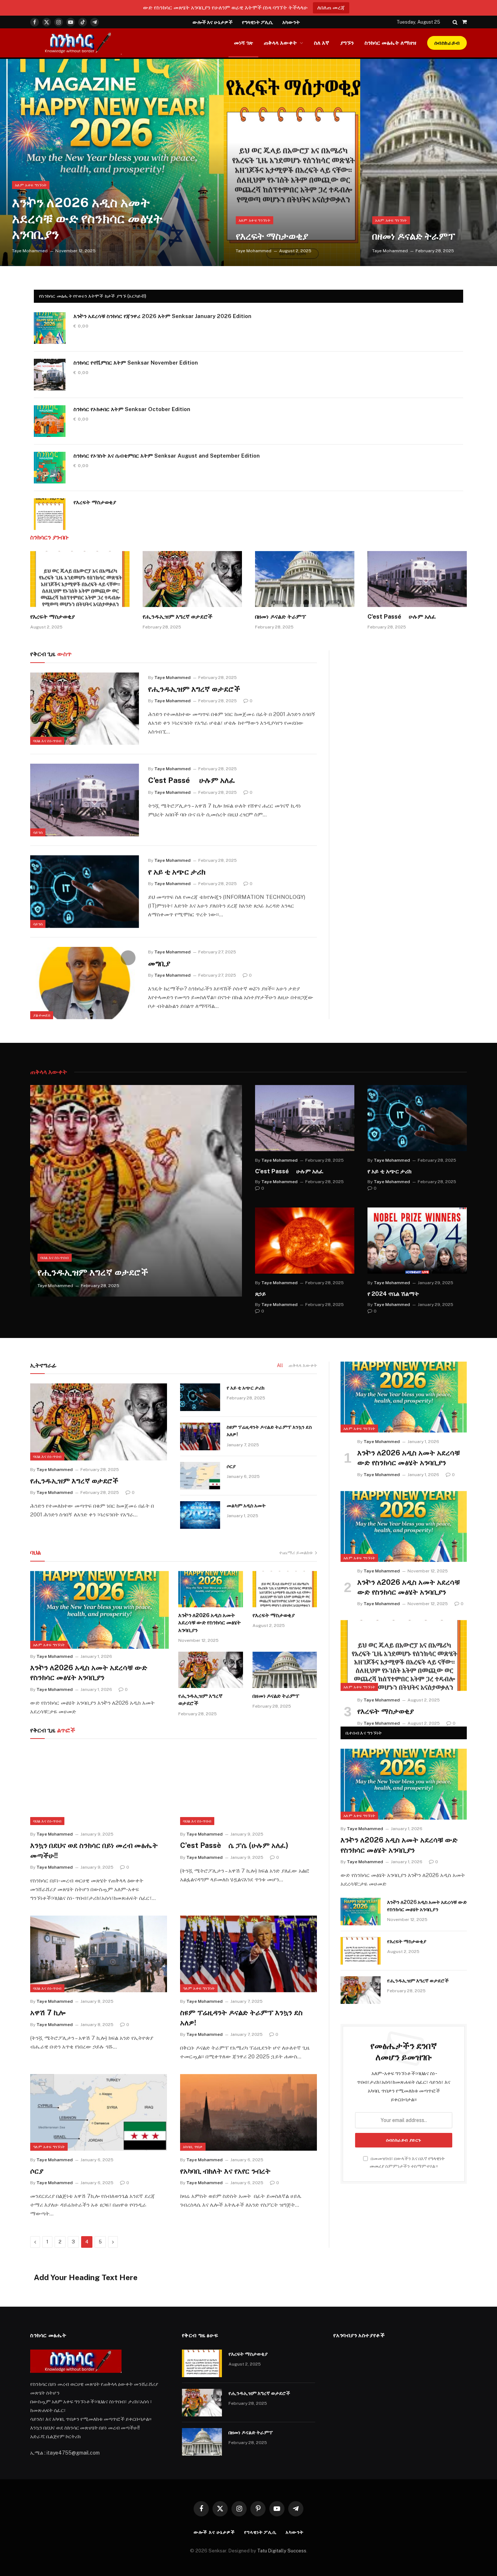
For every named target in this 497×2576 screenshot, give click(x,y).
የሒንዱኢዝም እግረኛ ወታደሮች (178, 617)
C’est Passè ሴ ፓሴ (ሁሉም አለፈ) (234, 1845)
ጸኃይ (261, 1294)
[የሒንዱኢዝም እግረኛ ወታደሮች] (192, 579)
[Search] (455, 22)
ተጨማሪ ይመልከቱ (296, 1553)
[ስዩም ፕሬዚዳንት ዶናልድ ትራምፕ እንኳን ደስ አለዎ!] (200, 1436)
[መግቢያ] (85, 983)
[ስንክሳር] (76, 43)
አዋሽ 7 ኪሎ (48, 2013)
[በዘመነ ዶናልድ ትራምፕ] (429, 162)
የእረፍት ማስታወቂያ (272, 236)
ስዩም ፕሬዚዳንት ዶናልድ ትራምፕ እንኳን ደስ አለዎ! (269, 1431)
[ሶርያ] (200, 1476)
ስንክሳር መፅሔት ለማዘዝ (390, 43)
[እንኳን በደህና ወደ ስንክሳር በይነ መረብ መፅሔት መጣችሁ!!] (99, 1787)
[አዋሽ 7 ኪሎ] (99, 1954)
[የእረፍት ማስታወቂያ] (292, 162)
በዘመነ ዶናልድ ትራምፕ (414, 236)
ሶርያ (231, 1466)
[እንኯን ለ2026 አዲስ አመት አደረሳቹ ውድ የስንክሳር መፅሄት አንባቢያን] (112, 162)
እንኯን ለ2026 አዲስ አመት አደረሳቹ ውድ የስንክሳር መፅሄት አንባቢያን (87, 218)
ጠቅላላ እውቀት (280, 43)
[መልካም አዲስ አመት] (200, 1515)
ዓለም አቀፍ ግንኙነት (199, 1988)
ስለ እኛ (322, 43)
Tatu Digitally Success (282, 2551)
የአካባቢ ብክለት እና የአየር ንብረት (225, 2171)
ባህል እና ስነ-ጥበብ (47, 741)
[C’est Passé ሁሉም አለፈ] (417, 579)
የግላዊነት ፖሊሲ (257, 22)
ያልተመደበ (42, 1015)
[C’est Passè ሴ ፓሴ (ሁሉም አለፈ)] (249, 1787)
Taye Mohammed (30, 251)
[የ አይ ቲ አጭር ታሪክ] (85, 892)
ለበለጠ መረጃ (331, 7)
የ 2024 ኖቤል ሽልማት (393, 1294)
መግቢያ (159, 963)
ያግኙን (347, 43)
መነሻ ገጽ (243, 43)
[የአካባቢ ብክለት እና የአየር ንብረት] (249, 2113)
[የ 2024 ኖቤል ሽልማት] (417, 1241)
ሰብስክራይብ (447, 43)
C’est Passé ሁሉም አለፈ (402, 617)
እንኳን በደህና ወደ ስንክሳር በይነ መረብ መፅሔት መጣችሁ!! (94, 1850)
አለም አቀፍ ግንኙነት (31, 185)
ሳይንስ (38, 832)
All (280, 1365)
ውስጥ (51, 654)
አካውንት (291, 22)
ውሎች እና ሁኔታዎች (212, 22)
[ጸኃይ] (305, 1241)
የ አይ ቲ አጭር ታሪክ (177, 872)
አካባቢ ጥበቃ (193, 2147)
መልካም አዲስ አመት (246, 1506)
